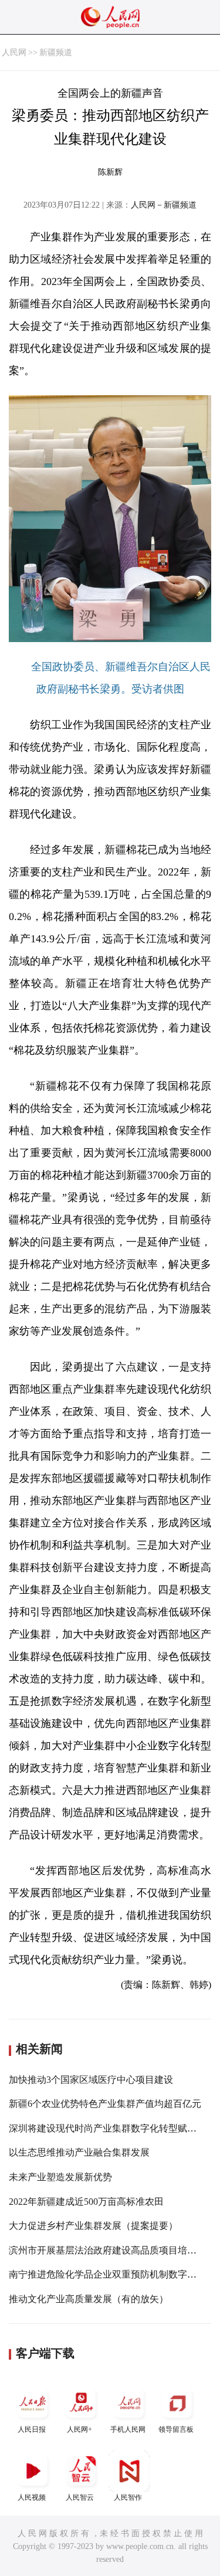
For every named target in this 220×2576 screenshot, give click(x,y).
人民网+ (79, 2429)
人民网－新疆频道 (164, 205)
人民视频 (32, 2497)
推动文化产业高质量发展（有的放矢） (89, 2299)
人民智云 (80, 2497)
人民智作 (128, 2497)
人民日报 (32, 2429)
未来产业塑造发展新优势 (60, 2177)
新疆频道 (56, 52)
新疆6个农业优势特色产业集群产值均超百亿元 (105, 2104)
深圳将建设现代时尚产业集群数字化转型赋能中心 (112, 2128)
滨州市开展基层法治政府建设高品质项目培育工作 (112, 2250)
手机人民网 (128, 2429)
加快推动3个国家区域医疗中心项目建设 (91, 2080)
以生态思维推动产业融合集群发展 (79, 2152)
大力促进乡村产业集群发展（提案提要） (93, 2226)
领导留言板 (176, 2429)
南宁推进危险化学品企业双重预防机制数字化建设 (112, 2274)
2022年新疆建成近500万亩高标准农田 (86, 2202)
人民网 (14, 52)
